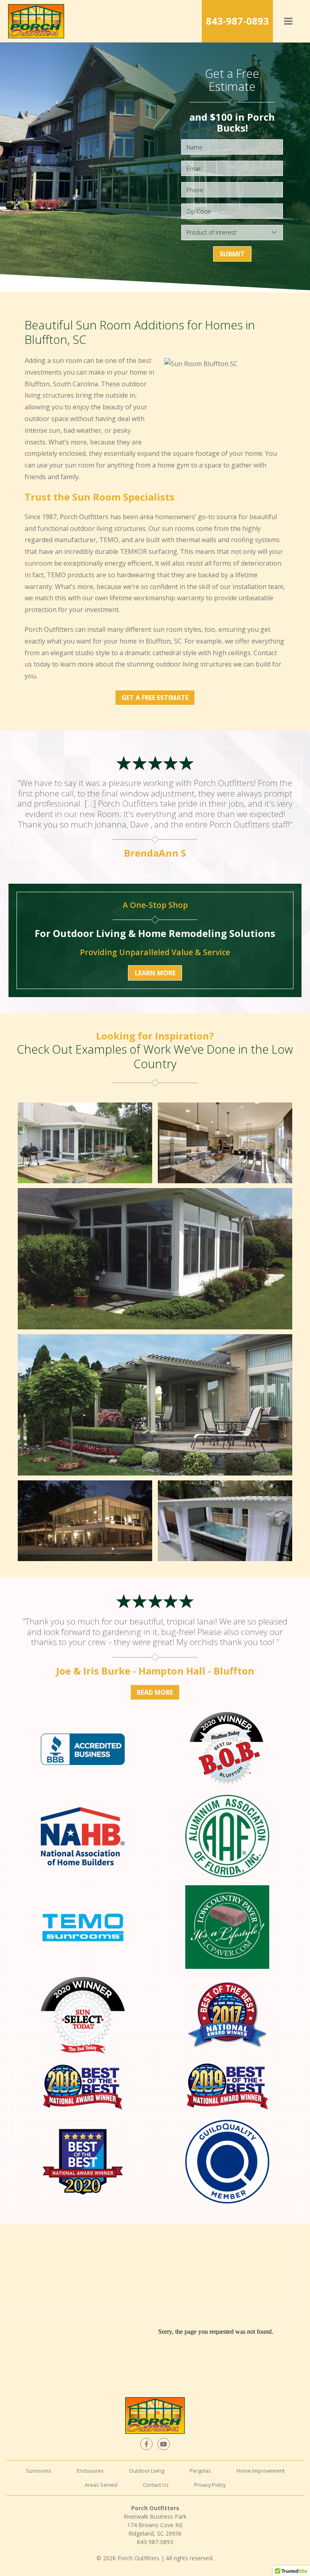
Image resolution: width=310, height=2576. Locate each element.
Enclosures (90, 2471)
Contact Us (156, 2485)
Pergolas (200, 2471)
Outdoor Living (147, 2471)
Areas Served (101, 2485)
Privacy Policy (210, 2485)
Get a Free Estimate (155, 698)
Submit (232, 254)
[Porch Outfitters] (36, 21)
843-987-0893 (237, 21)
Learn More (155, 973)
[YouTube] (163, 2444)
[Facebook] (146, 2444)
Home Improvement (261, 2471)
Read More (155, 1692)
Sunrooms (39, 2471)
